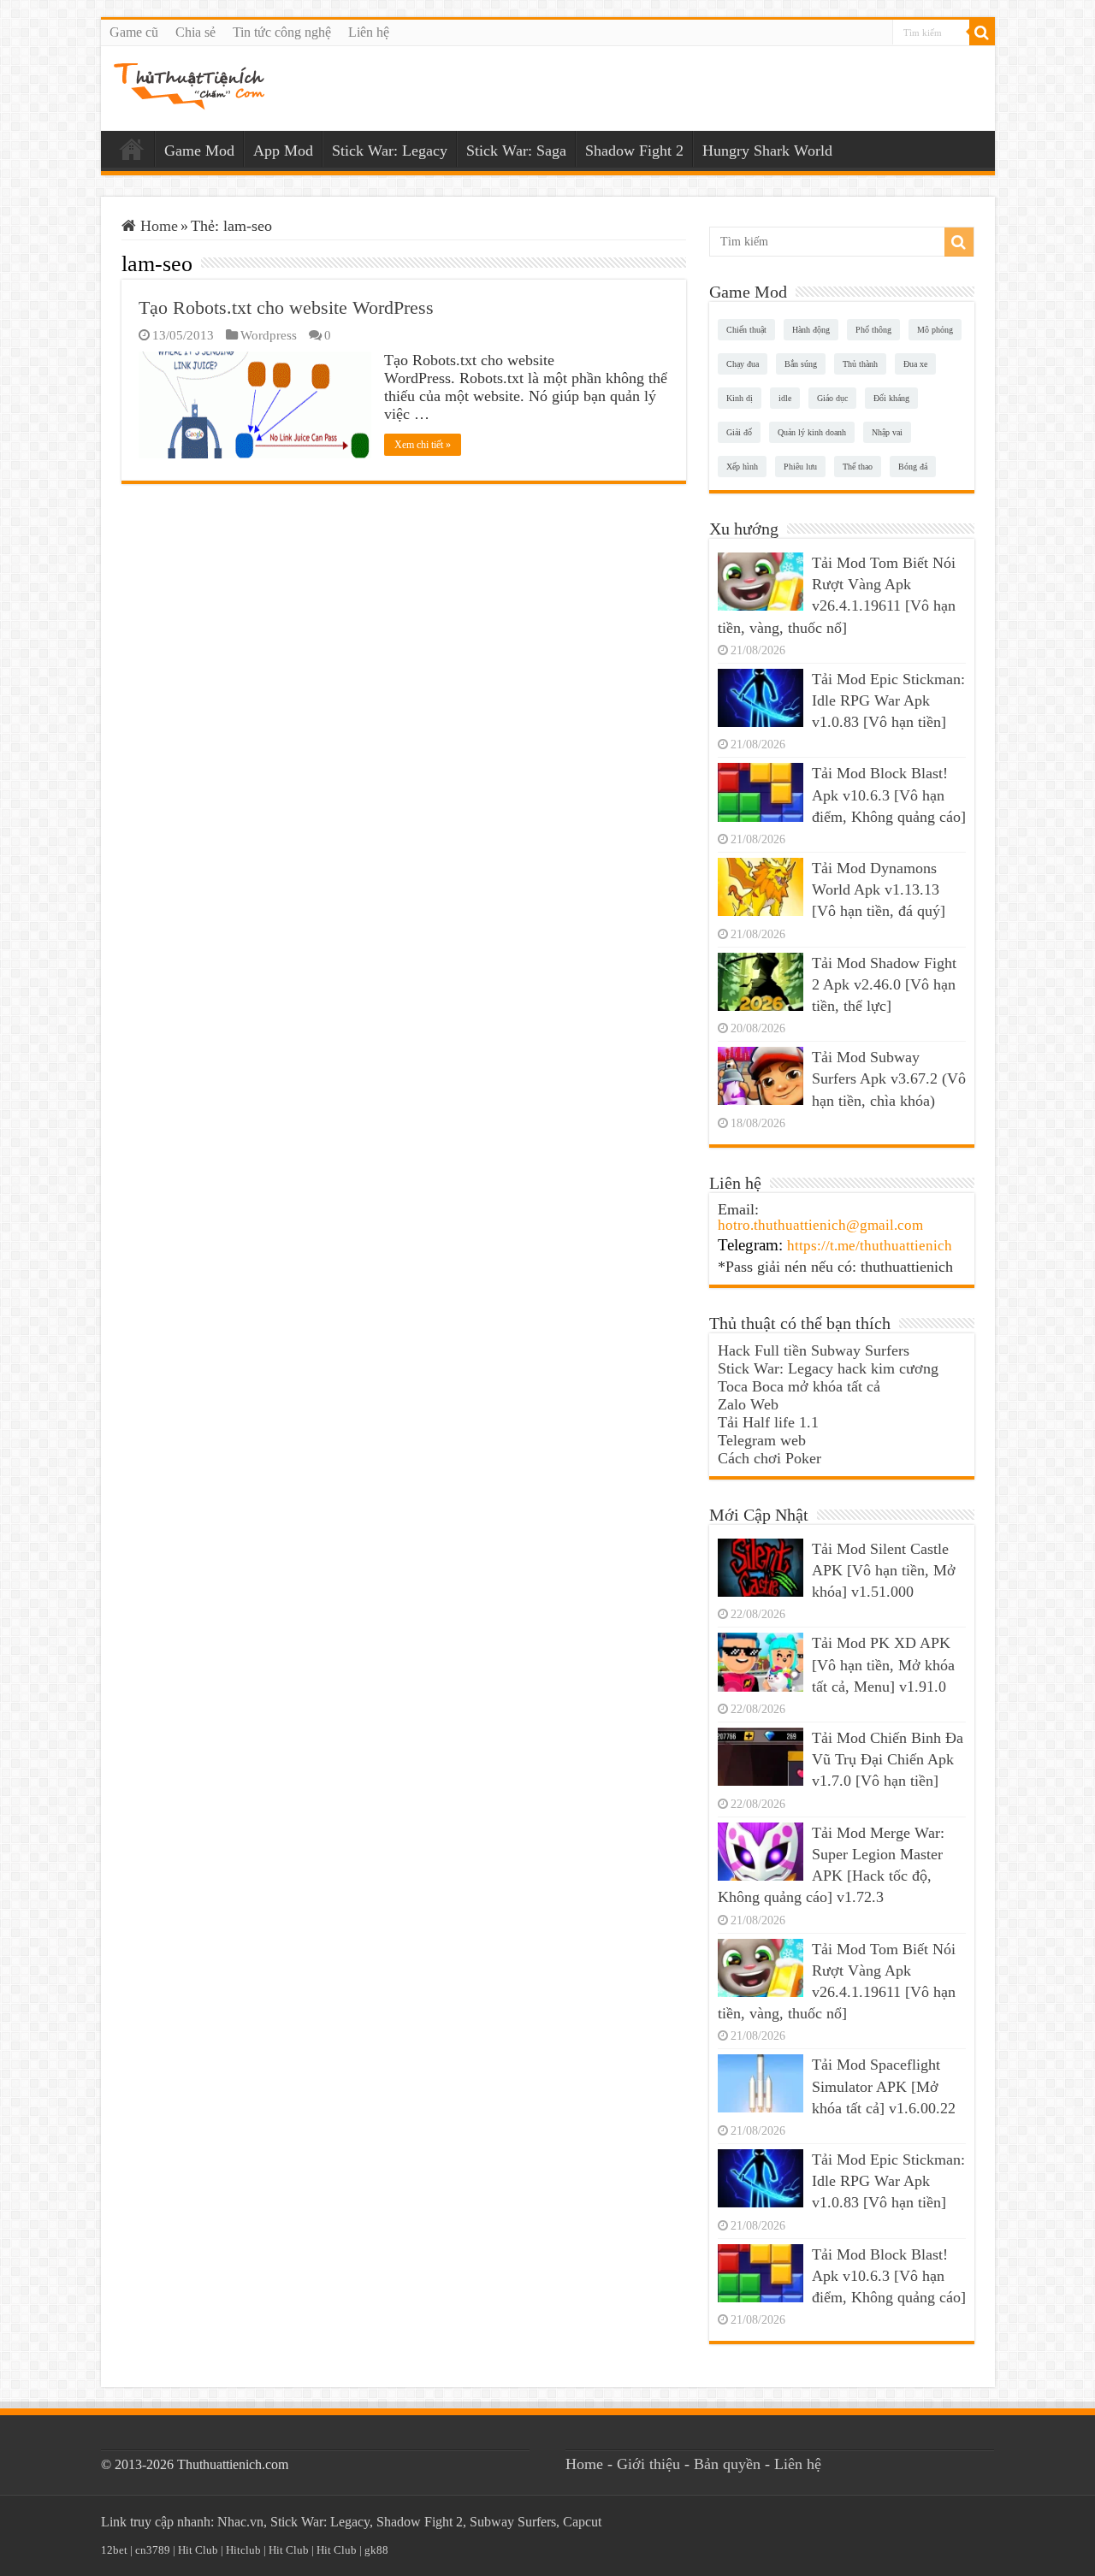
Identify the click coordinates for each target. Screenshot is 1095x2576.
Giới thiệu (648, 2464)
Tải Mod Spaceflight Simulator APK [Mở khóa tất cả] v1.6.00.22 (884, 2086)
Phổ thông (873, 330)
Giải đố (739, 432)
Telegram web (762, 1440)
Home (132, 149)
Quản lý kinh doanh (812, 432)
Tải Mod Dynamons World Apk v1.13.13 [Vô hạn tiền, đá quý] (879, 889)
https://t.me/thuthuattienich (870, 1246)
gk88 (376, 2550)
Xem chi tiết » (423, 445)
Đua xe (915, 364)
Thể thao (858, 467)
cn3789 (153, 2550)
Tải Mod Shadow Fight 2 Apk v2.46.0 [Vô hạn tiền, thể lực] (884, 984)
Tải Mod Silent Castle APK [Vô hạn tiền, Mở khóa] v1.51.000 (884, 1570)
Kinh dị (740, 398)
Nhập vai (887, 432)
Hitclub (243, 2550)
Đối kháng (891, 398)
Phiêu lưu (800, 467)
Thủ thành (860, 364)
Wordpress (269, 335)
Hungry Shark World (767, 151)
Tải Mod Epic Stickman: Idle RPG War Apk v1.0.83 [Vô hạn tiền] (888, 700)
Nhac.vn (240, 2522)
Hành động (811, 330)
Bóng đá (913, 467)
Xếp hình (742, 467)
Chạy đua (743, 364)
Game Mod (199, 151)
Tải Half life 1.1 (768, 1422)
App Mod (283, 151)
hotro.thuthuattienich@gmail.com (820, 1225)
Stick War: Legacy (390, 151)
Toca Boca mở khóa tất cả (799, 1386)
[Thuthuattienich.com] (189, 86)
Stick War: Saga (516, 151)
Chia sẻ (195, 32)
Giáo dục (832, 398)
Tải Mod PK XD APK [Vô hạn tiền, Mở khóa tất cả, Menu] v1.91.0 (883, 1664)
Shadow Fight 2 (634, 151)
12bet (114, 2550)
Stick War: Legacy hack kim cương (828, 1368)
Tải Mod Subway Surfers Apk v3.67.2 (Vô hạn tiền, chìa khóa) (889, 1078)
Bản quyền (727, 2464)
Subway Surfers (513, 2522)
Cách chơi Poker (769, 1458)
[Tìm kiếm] (982, 32)
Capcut (582, 2522)
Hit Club (198, 2550)
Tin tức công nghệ (282, 32)
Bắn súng (801, 364)
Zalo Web (748, 1404)
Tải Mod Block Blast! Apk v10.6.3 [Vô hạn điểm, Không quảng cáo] (889, 795)
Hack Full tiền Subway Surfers (814, 1350)
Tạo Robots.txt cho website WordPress (286, 307)
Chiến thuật (746, 330)
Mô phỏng (935, 330)
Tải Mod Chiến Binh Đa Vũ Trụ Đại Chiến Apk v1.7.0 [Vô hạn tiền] (888, 1759)
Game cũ (134, 32)
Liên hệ (369, 32)
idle (785, 398)
